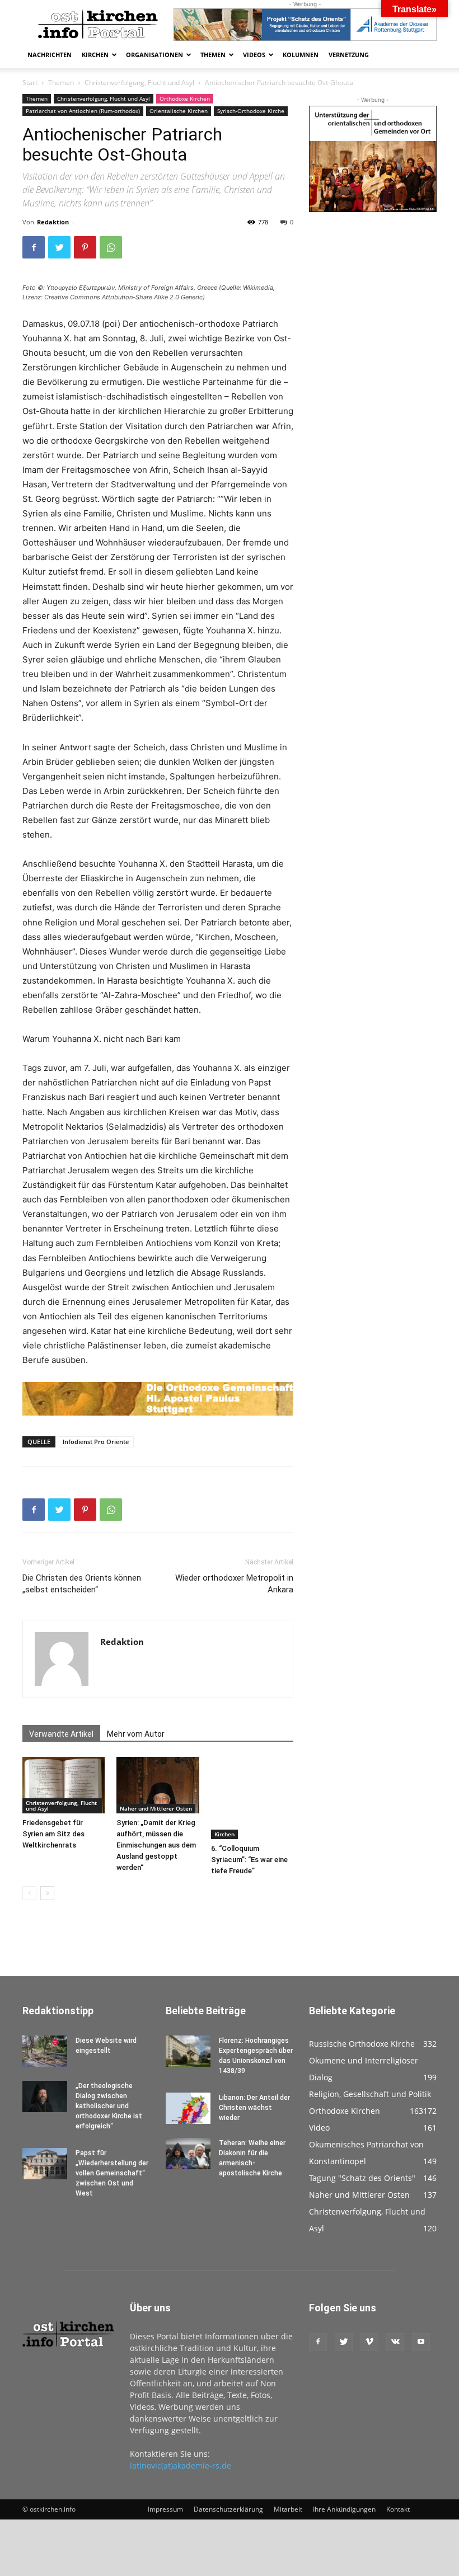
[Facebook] (34, 247)
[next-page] (47, 1893)
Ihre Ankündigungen (344, 2509)
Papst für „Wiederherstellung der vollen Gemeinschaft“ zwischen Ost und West (112, 2173)
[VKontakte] (395, 2342)
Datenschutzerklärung (228, 2509)
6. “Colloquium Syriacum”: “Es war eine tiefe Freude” (249, 1860)
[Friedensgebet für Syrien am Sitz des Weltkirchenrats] (64, 1785)
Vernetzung (349, 55)
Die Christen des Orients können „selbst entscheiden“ (82, 1584)
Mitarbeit (288, 2509)
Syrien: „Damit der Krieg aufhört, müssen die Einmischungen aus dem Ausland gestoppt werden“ (156, 1845)
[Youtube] (421, 2342)
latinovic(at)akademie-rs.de (181, 2465)
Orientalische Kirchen (179, 111)
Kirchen (95, 55)
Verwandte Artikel (61, 1734)
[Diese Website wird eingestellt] (45, 2051)
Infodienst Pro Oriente (96, 1442)
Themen (213, 55)
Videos (254, 55)
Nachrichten (50, 55)
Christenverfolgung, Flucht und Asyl (139, 83)
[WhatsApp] (111, 247)
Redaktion (53, 222)
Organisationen (154, 55)
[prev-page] (29, 1893)
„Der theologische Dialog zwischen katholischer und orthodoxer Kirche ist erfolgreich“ (109, 2106)
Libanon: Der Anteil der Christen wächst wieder (254, 2108)
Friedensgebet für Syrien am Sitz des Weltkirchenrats (53, 1834)
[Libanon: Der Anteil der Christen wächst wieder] (188, 2108)
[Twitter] (59, 247)
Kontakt (398, 2509)
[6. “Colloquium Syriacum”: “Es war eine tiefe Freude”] (252, 1798)
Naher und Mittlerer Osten (156, 1808)
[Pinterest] (85, 247)
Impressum (165, 2509)
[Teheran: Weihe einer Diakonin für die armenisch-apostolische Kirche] (188, 2154)
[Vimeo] (369, 2342)
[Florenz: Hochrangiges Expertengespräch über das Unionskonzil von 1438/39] (188, 2051)
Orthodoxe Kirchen (185, 98)
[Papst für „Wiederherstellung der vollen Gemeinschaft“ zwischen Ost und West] (45, 2164)
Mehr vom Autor (136, 1734)
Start (30, 83)
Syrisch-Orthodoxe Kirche (251, 111)
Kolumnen (301, 55)
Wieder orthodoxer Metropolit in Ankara (234, 1584)
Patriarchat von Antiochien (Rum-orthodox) (83, 111)
